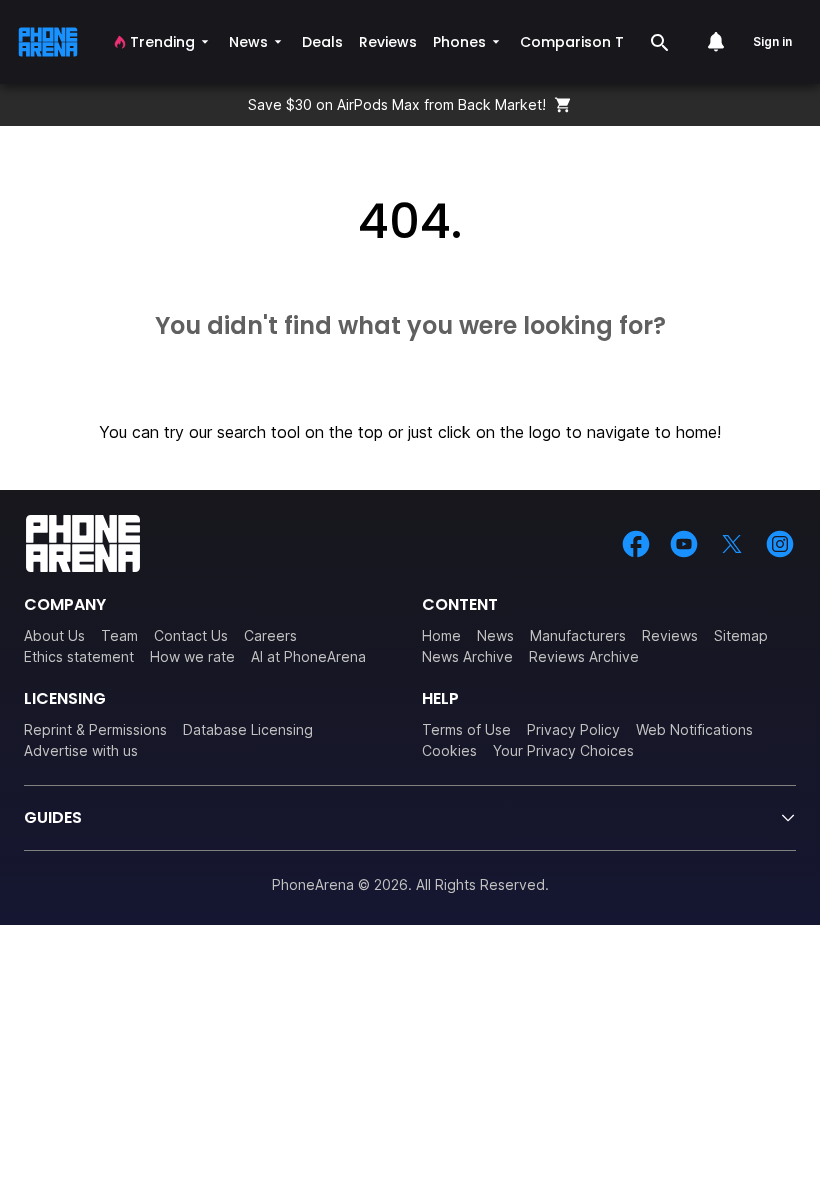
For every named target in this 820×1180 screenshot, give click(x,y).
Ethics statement (79, 656)
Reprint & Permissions (95, 729)
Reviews (670, 635)
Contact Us (191, 635)
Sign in (772, 41)
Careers (270, 635)
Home (441, 635)
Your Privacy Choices (563, 750)
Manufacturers (578, 635)
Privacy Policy (573, 729)
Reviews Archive (584, 656)
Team (119, 635)
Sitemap (741, 635)
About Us (54, 635)
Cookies (449, 750)
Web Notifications (694, 729)
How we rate (192, 656)
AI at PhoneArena (308, 656)
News (495, 635)
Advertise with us (81, 750)
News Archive (467, 656)
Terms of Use (466, 729)
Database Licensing (248, 729)
